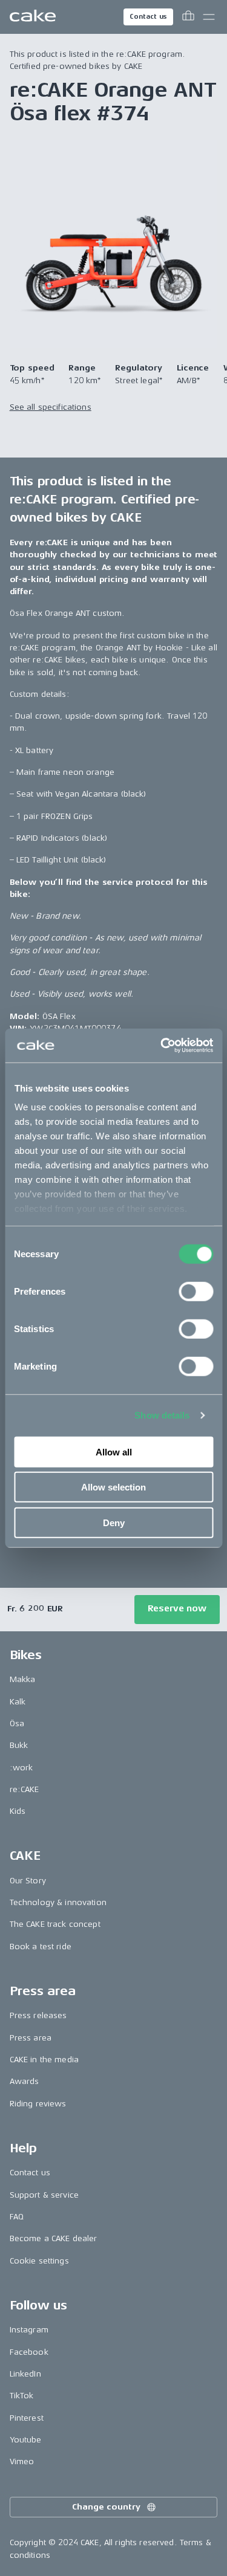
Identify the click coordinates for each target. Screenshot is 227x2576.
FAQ (17, 2217)
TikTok (22, 2396)
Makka (23, 1679)
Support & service (44, 2195)
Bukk (19, 1745)
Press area (31, 2038)
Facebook (29, 2352)
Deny (114, 1522)
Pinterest (27, 2418)
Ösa (17, 1723)
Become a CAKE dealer (54, 2238)
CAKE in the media (44, 2060)
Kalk (18, 1702)
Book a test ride (41, 1947)
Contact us (148, 17)
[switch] (196, 1291)
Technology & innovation (58, 1902)
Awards (25, 2081)
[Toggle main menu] (209, 17)
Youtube (26, 2440)
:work (21, 1768)
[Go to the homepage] (33, 17)
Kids (18, 1811)
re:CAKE (25, 1789)
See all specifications (51, 407)
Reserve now (177, 1609)
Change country (106, 2507)
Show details (162, 1415)
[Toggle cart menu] (188, 17)
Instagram (29, 2330)
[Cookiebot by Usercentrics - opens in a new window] (162, 1046)
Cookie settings (39, 2261)
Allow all (114, 1451)
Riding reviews (38, 2104)
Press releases (38, 2015)
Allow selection (113, 1487)
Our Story (28, 1881)
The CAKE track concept (55, 1924)
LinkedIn (25, 2374)
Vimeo (22, 2461)
